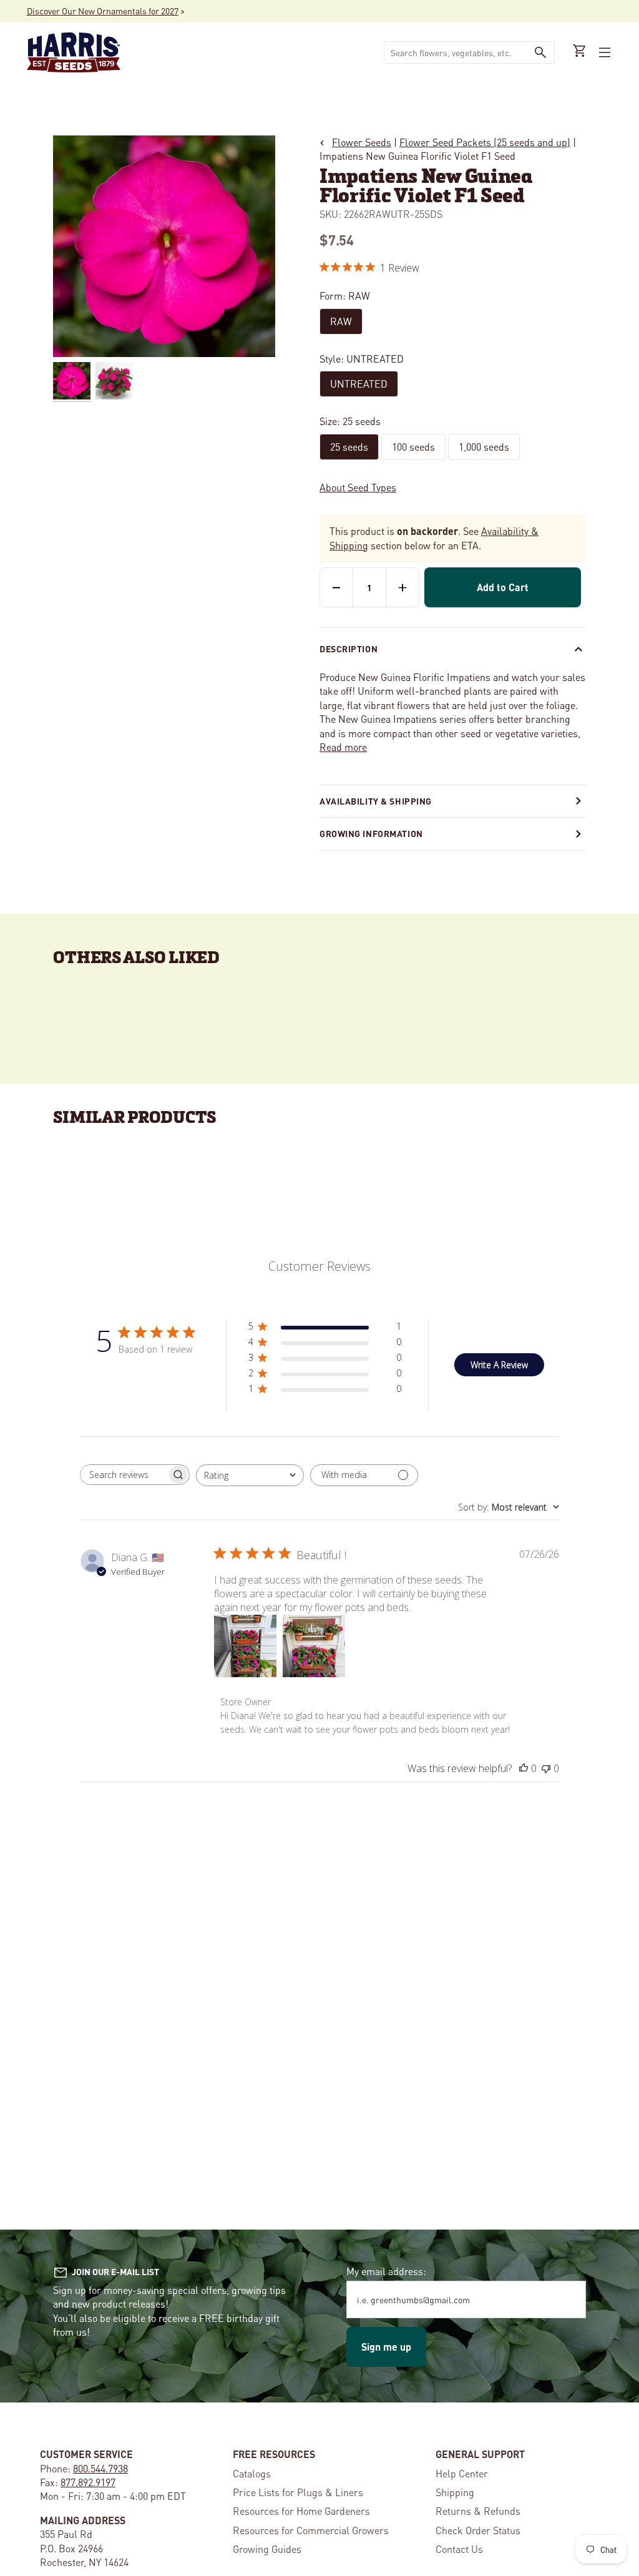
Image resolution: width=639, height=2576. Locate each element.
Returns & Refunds (478, 2511)
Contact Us (459, 2549)
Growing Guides (267, 2549)
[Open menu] (603, 52)
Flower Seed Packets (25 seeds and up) (485, 142)
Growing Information (371, 833)
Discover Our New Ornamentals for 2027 (103, 11)
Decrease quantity (336, 587)
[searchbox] (124, 1475)
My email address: (386, 2271)
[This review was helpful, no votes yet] (524, 1768)
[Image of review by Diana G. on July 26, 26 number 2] (314, 1646)
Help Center (462, 2473)
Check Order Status (478, 2530)
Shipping (455, 2492)
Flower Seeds (362, 142)
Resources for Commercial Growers (311, 2530)
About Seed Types (358, 487)
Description (349, 649)
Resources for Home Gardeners (301, 2511)
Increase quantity (402, 587)
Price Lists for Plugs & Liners (298, 2492)
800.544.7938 (100, 2468)
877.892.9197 (88, 2482)
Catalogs (252, 2473)
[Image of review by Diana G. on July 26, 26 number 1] (245, 1646)
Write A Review (499, 1365)
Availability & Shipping (376, 801)
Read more (343, 747)
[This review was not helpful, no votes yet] (546, 1768)
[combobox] (456, 52)
